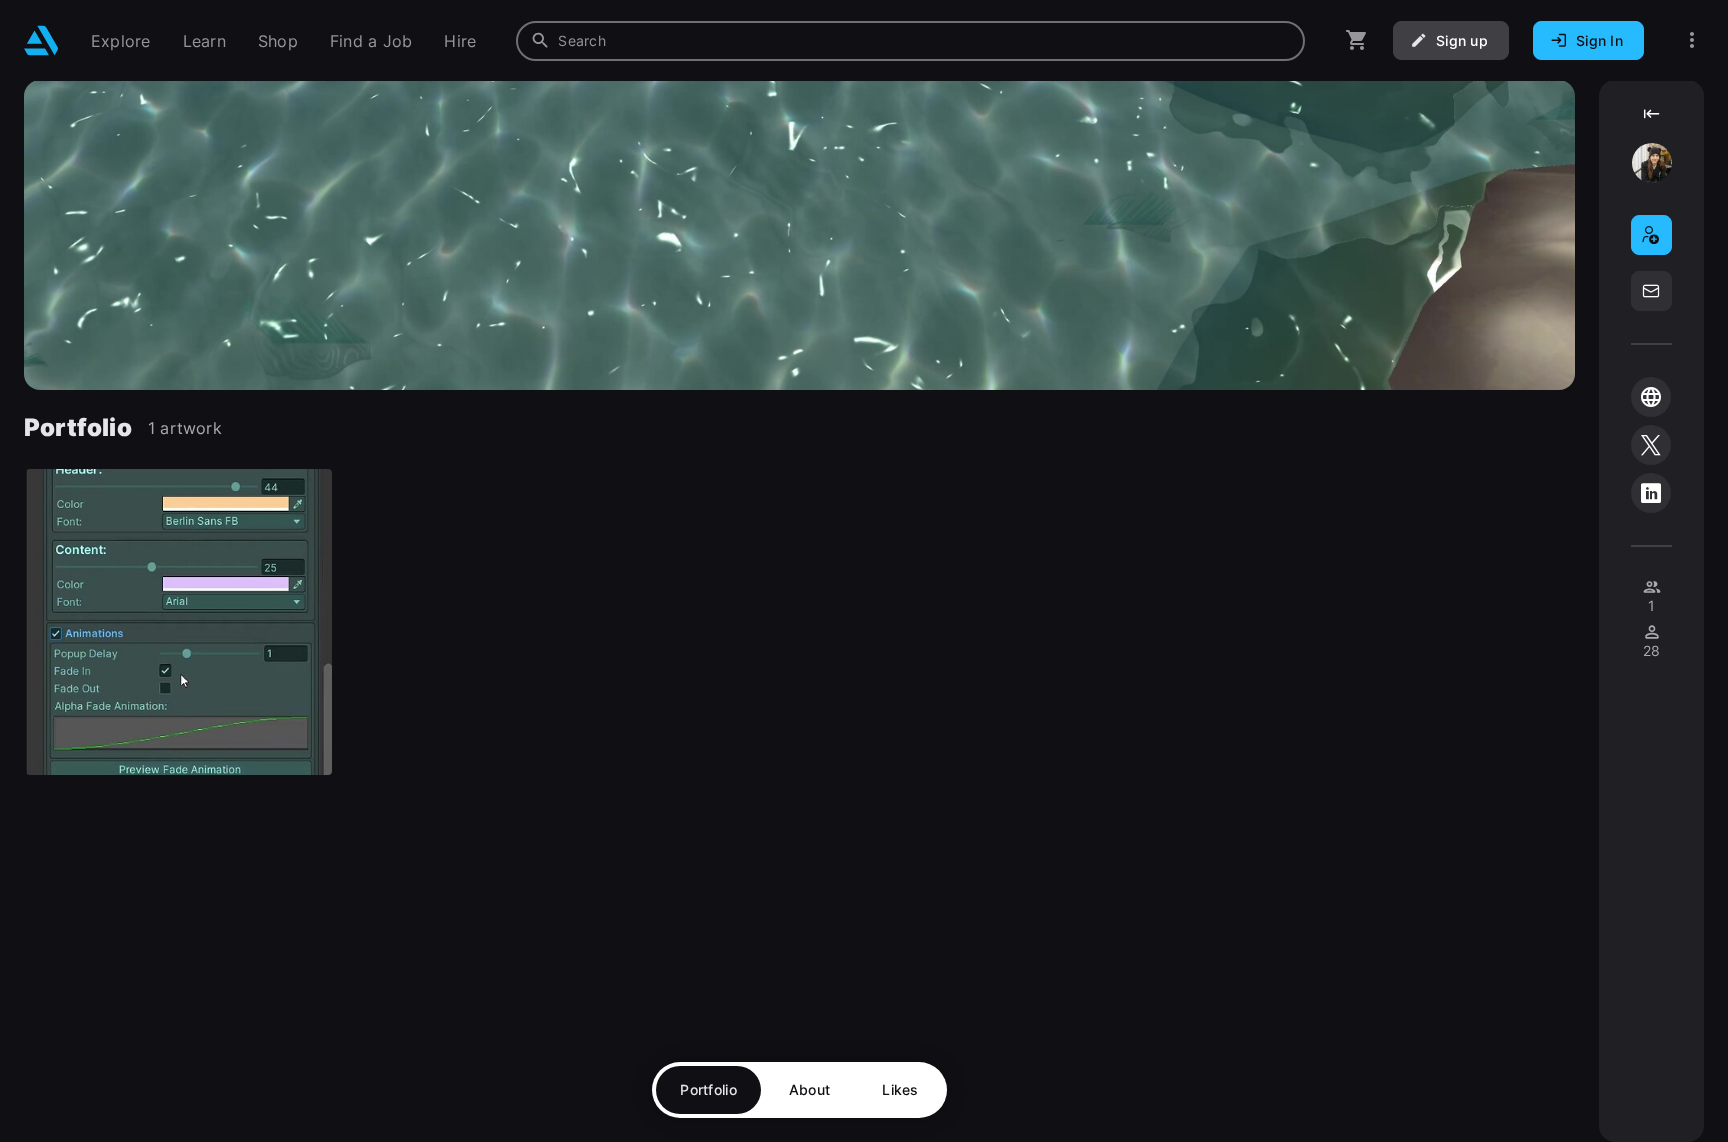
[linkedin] (1651, 493)
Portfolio (708, 1089)
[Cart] (1357, 40)
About (809, 1089)
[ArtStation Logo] (41, 40)
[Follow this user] (1651, 235)
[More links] (1692, 40)
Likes (900, 1089)
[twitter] (1651, 445)
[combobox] (910, 41)
